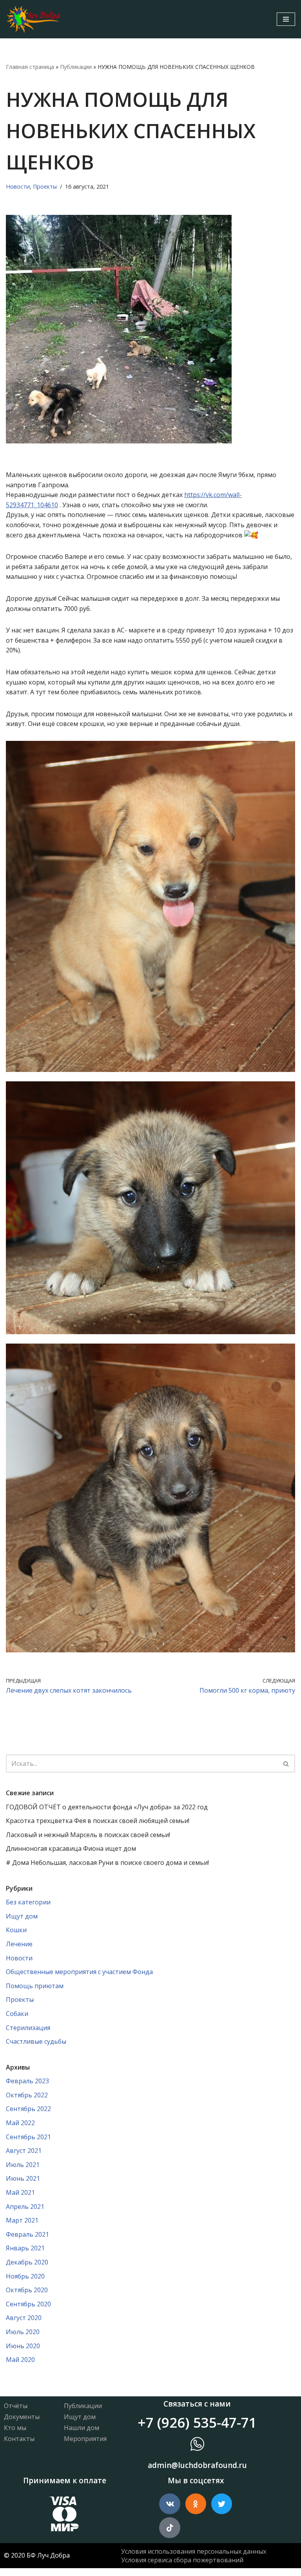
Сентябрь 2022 (28, 2109)
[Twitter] (222, 2504)
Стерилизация (28, 2028)
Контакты (19, 2439)
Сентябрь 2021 (28, 2137)
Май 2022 (20, 2123)
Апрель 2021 (25, 2207)
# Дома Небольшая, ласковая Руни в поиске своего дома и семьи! (107, 1863)
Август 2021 (24, 2151)
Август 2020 (24, 2318)
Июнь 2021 (23, 2178)
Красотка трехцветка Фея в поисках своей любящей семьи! (98, 1821)
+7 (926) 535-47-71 (197, 2422)
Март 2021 (22, 2220)
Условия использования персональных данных (194, 2551)
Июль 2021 (23, 2165)
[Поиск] (286, 1764)
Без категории (28, 1902)
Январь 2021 (25, 2248)
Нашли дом (82, 2428)
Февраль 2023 (27, 2081)
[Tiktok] (170, 2528)
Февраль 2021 (27, 2234)
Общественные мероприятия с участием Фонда (79, 1972)
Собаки (17, 2014)
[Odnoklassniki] (196, 2504)
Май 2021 (20, 2192)
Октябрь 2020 (27, 2290)
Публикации (76, 67)
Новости (18, 186)
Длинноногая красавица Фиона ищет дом (71, 1848)
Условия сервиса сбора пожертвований (182, 2560)
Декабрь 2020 (27, 2262)
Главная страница (30, 67)
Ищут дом (22, 1916)
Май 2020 (20, 2360)
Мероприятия (85, 2439)
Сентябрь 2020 (28, 2304)
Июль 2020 (23, 2332)
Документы (22, 2417)
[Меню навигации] (286, 19)
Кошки (16, 1930)
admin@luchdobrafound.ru (197, 2465)
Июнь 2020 (23, 2346)
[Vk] (170, 2504)
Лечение (19, 1944)
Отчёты (16, 2406)
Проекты (45, 186)
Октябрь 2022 (27, 2095)
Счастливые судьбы (36, 2041)
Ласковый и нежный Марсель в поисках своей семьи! (88, 1835)
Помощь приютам (35, 1986)
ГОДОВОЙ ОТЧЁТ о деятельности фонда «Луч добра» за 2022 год (107, 1807)
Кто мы (15, 2428)
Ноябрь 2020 (25, 2276)
